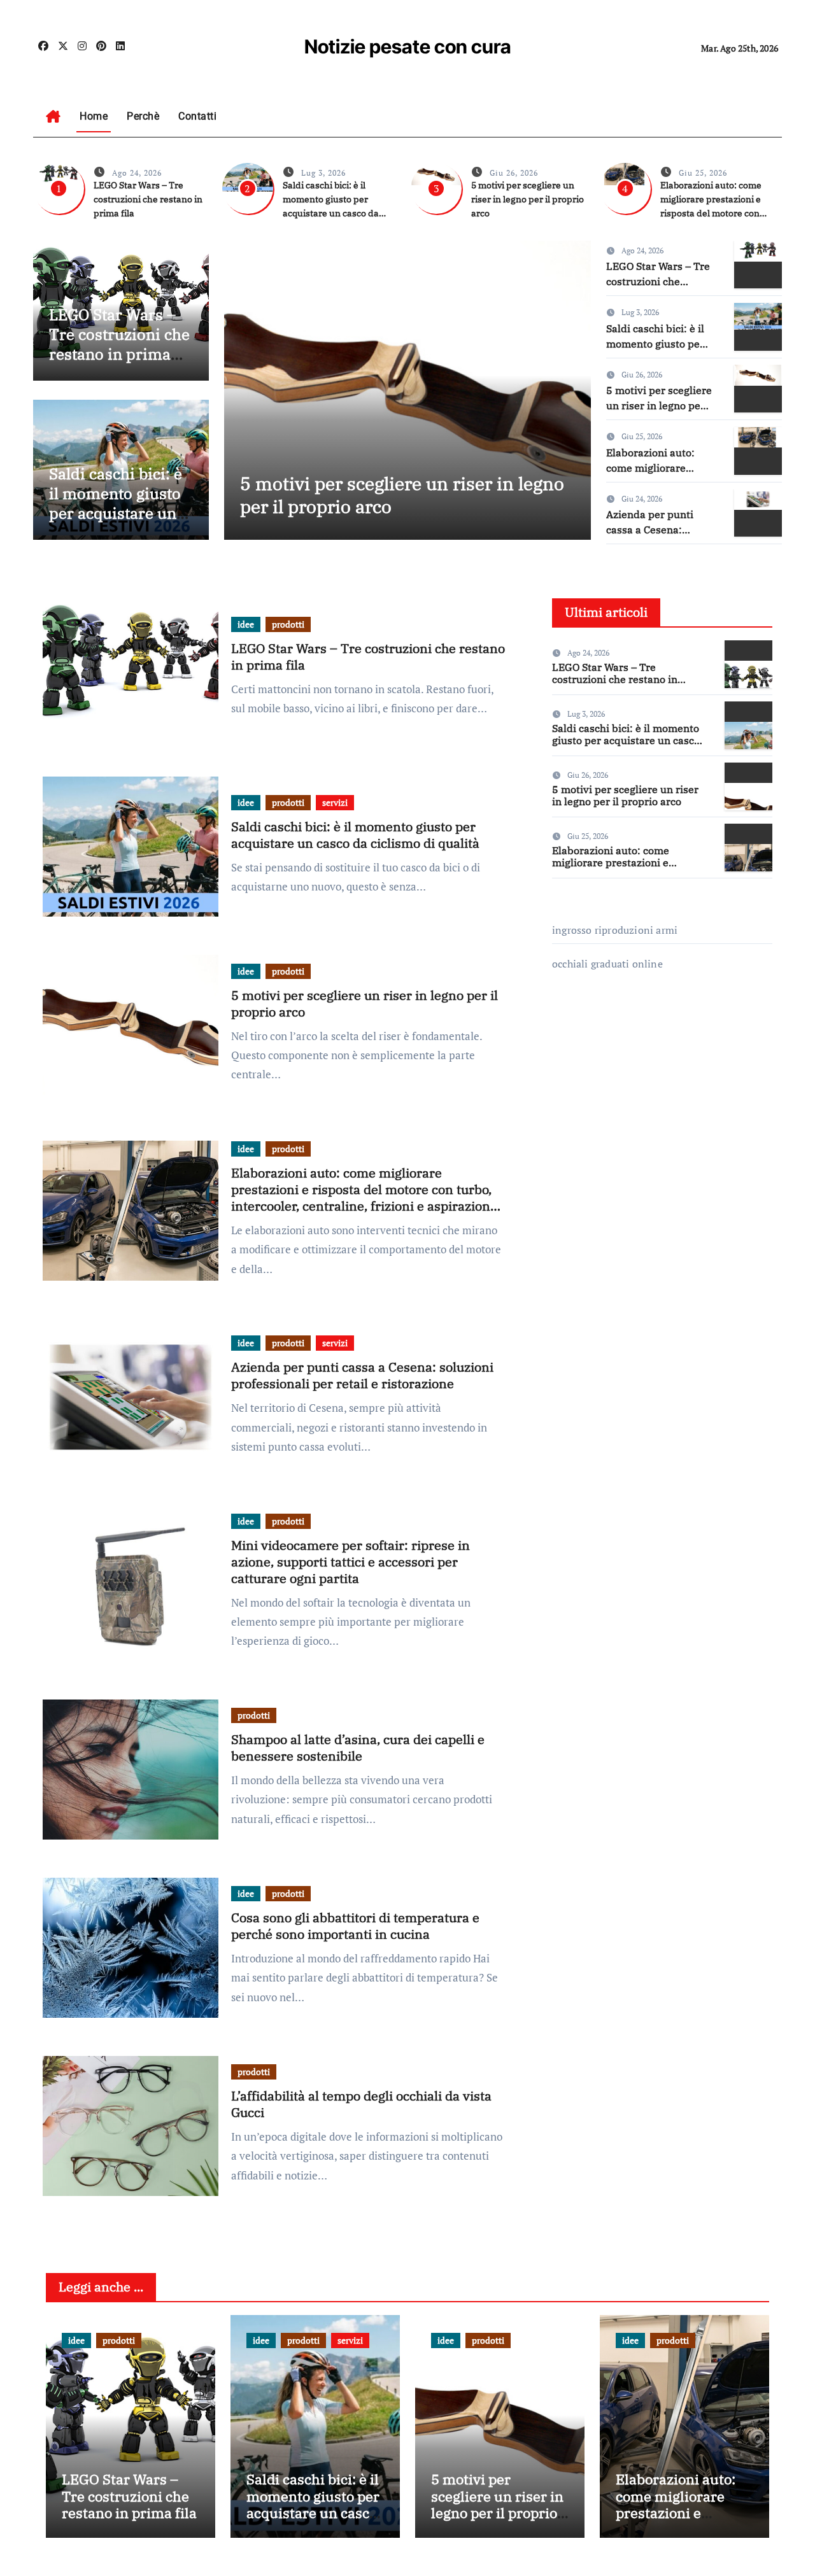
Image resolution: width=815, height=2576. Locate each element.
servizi (335, 802)
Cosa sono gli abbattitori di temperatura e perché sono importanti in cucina (355, 1926)
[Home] (53, 116)
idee (246, 624)
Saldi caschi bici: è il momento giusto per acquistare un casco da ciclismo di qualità (116, 513)
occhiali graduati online (607, 964)
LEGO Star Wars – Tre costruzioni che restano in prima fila (148, 199)
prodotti (288, 624)
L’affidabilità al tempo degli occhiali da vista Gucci (361, 2104)
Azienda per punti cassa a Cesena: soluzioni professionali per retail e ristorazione (362, 1375)
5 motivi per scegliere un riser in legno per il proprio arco (528, 199)
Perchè (143, 116)
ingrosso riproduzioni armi (615, 930)
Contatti (197, 116)
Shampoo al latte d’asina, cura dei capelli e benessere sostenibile (358, 1748)
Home (94, 116)
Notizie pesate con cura (408, 46)
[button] (573, 387)
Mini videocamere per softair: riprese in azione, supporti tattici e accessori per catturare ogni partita (351, 1562)
